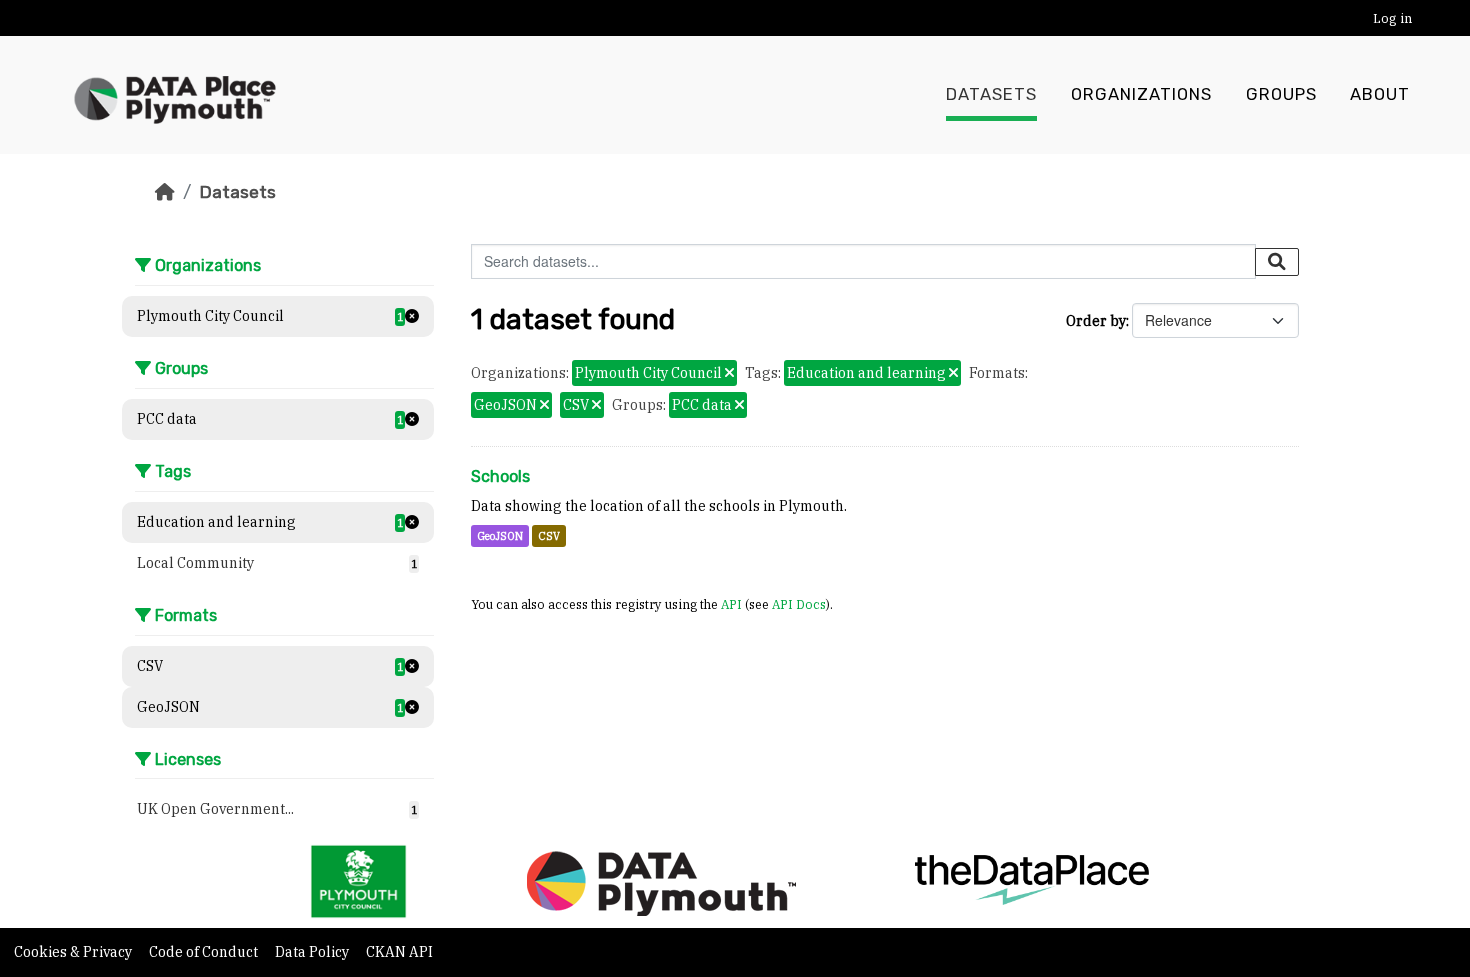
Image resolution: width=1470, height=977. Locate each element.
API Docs (799, 604)
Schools (500, 476)
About (1380, 94)
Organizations (1141, 94)
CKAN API (399, 952)
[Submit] (1277, 262)
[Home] (165, 192)
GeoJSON (500, 536)
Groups (1281, 94)
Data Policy (313, 952)
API (731, 604)
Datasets (991, 94)
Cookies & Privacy (74, 952)
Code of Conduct (205, 952)
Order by (1096, 321)
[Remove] (729, 374)
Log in (1392, 18)
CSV (549, 536)
